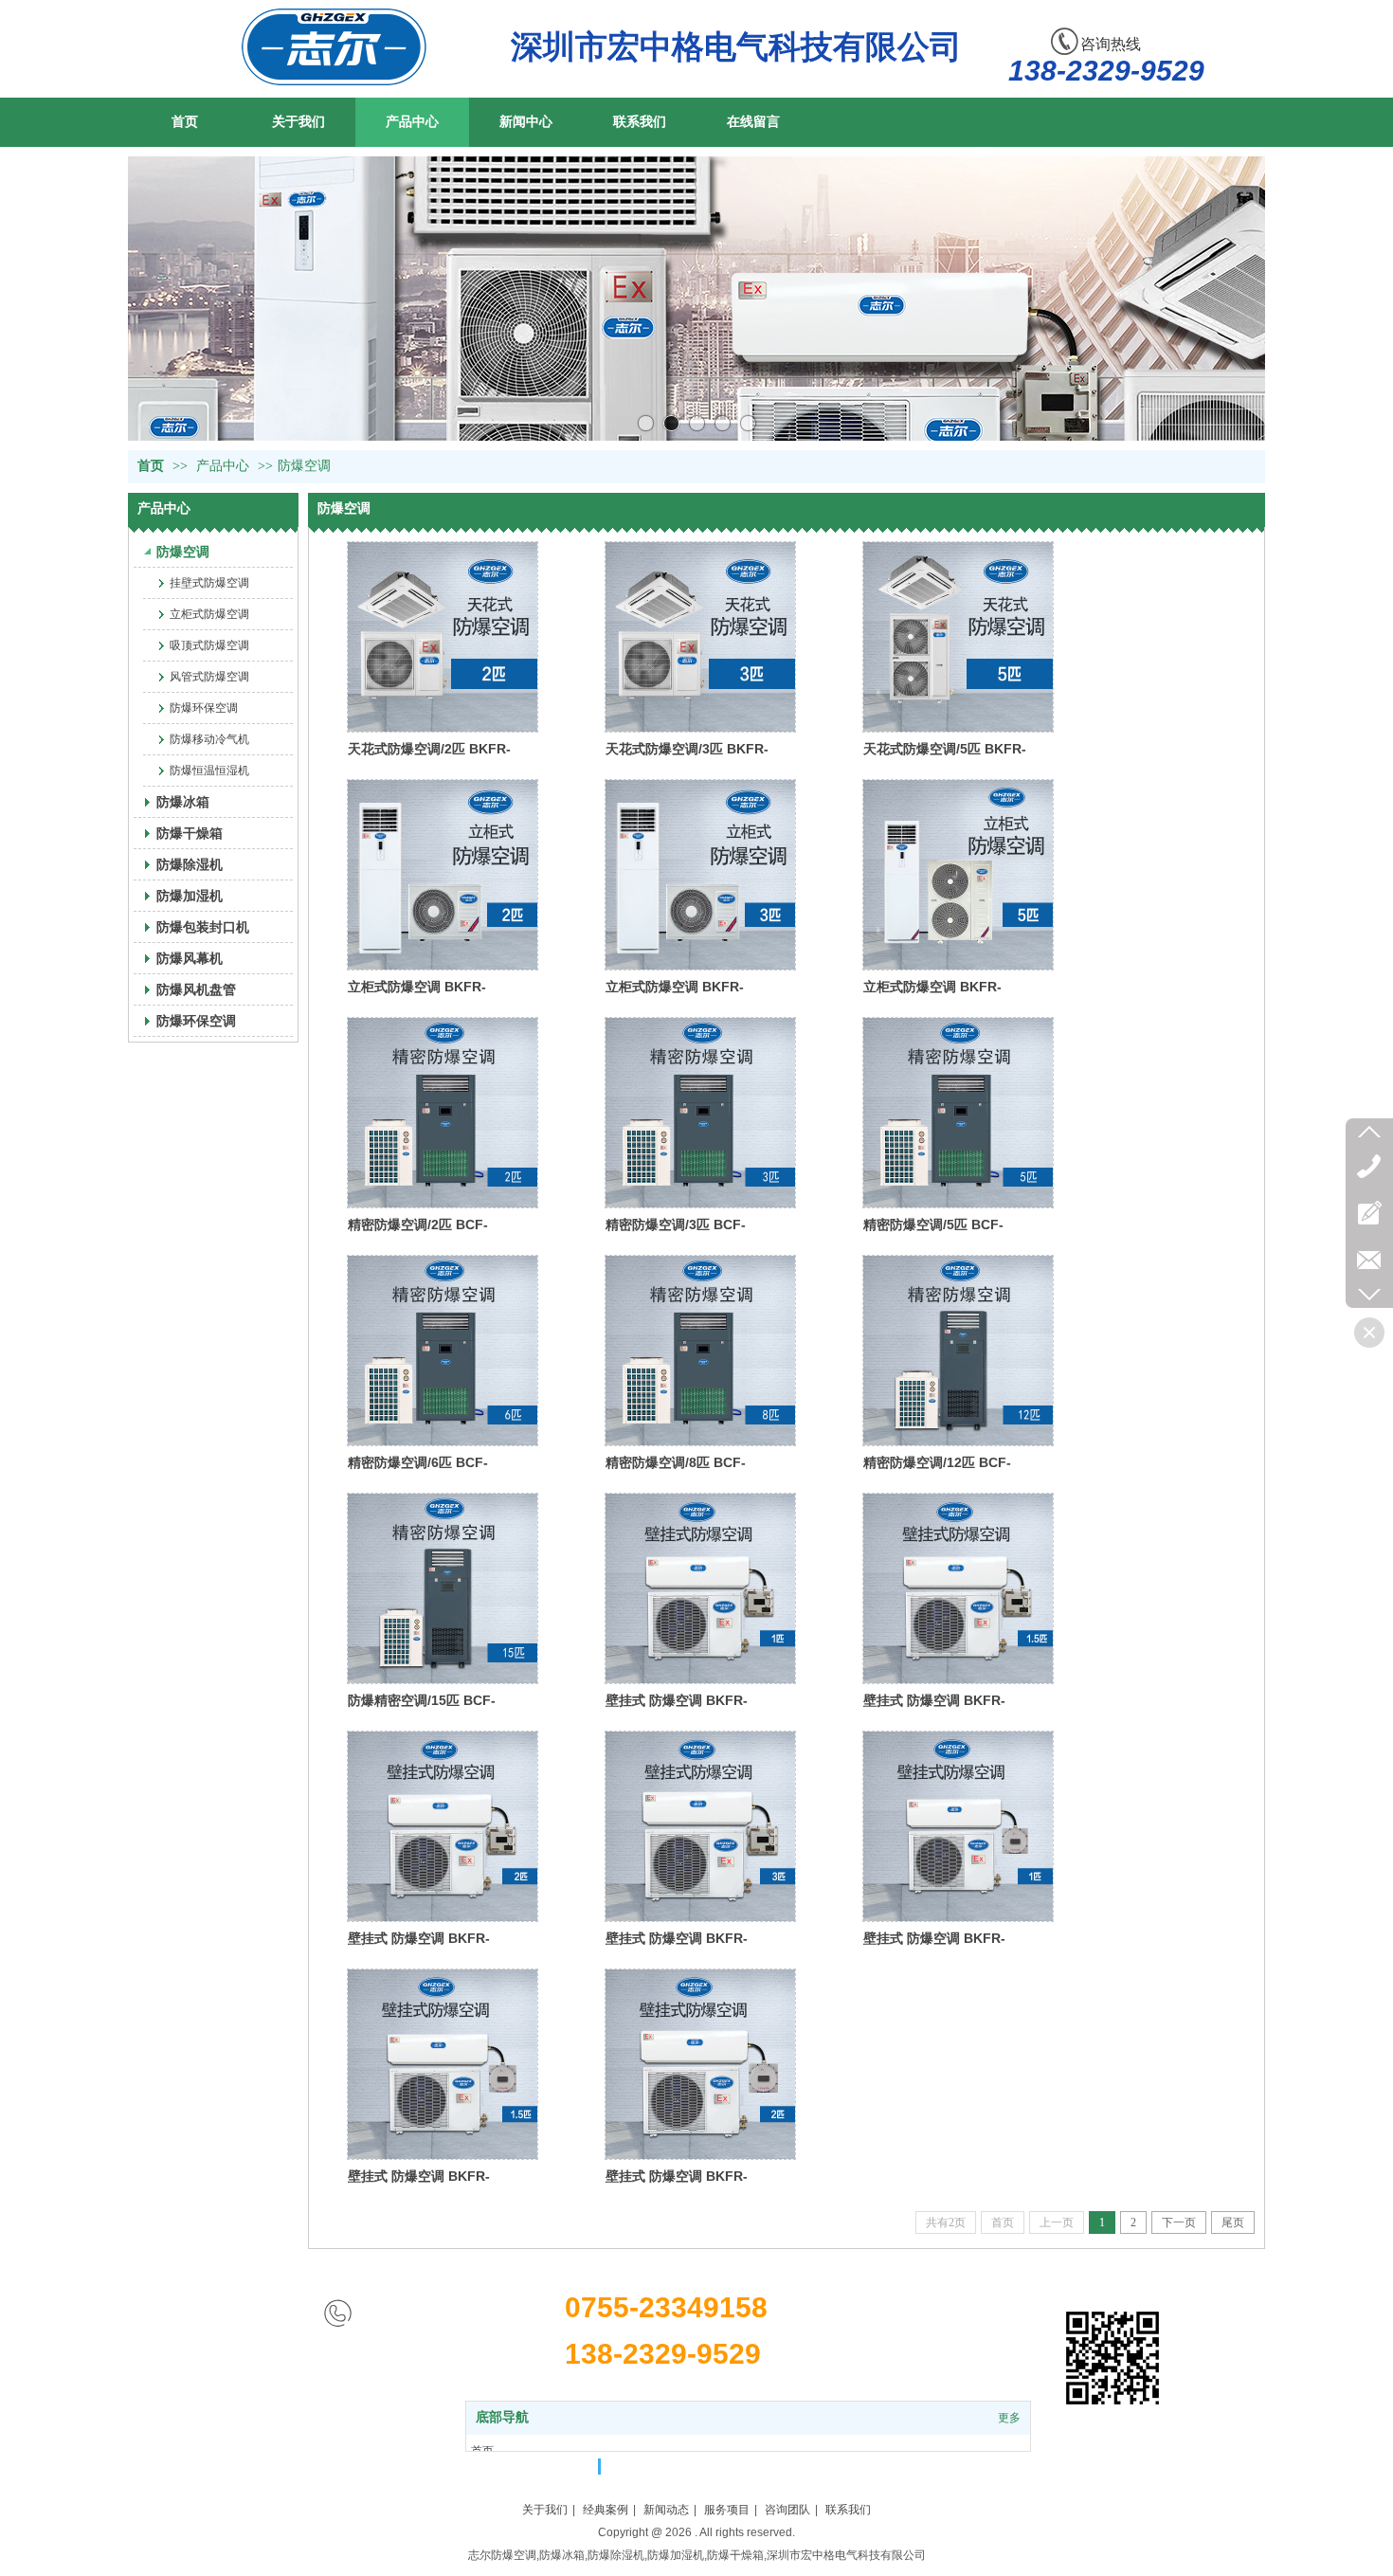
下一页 (1179, 2222)
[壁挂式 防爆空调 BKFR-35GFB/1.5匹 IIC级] (443, 2064)
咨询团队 (787, 2510)
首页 (151, 466)
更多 (1009, 2418)
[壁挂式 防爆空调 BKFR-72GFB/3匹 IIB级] (700, 1826)
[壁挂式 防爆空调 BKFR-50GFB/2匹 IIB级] (443, 1826)
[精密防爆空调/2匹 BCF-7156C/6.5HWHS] (443, 1113)
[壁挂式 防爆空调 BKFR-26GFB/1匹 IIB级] (700, 1588)
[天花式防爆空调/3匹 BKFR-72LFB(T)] (700, 637)
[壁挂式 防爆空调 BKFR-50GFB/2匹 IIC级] (700, 2064)
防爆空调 (304, 466)
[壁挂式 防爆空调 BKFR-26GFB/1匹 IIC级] (958, 1826)
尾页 (1233, 2222)
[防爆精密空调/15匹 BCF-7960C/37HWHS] (443, 1588)
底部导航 (502, 2417)
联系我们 (848, 2510)
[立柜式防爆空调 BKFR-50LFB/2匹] (443, 875)
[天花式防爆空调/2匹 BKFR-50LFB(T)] (443, 637)
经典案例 (606, 2510)
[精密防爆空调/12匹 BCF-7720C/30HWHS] (958, 1351)
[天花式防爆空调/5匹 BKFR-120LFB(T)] (958, 637)
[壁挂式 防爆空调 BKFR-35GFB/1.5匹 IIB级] (958, 1588)
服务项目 (727, 2510)
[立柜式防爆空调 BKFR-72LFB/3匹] (700, 875)
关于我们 (545, 2510)
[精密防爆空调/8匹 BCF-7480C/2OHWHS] (700, 1351)
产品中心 (223, 466)
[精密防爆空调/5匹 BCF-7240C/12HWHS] (958, 1113)
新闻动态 (666, 2510)
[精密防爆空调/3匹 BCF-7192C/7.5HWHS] (700, 1113)
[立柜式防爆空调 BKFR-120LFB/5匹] (958, 875)
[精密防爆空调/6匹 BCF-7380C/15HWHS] (443, 1351)
